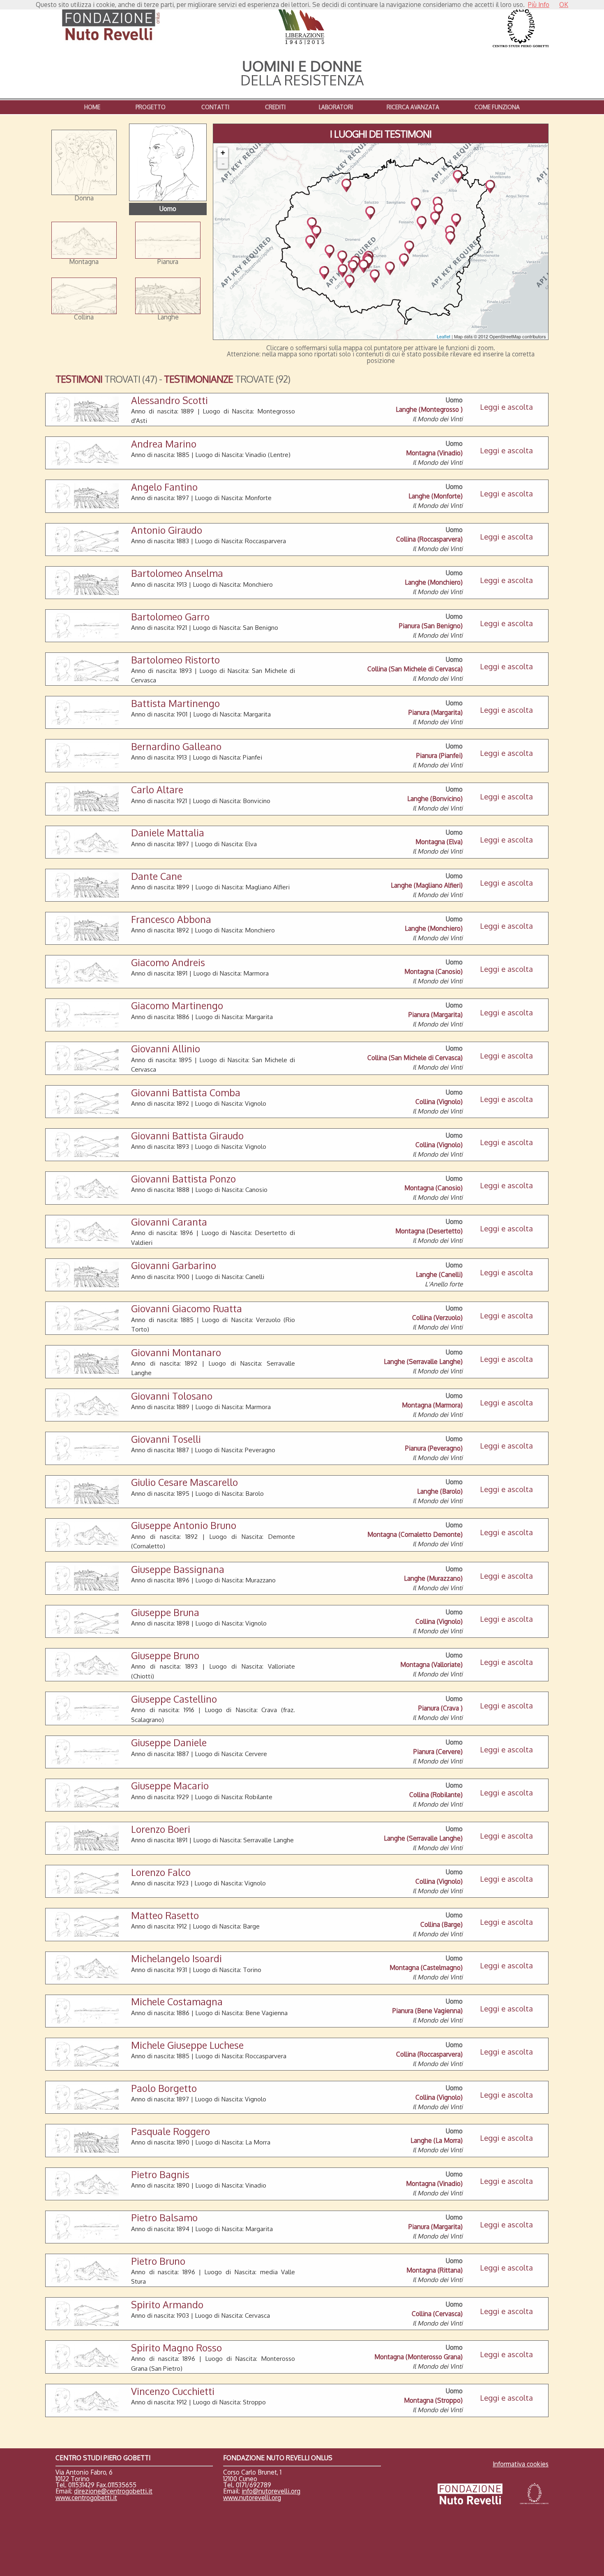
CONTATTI (215, 107)
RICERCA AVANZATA (413, 107)
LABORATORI (336, 107)
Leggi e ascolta (506, 407)
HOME (92, 107)
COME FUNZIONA (497, 107)
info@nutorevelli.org (271, 2491)
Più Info (539, 5)
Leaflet (444, 336)
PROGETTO (151, 107)
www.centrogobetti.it (86, 2498)
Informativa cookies (521, 2464)
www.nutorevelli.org (252, 2498)
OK (564, 5)
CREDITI (275, 107)
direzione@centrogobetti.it (113, 2491)
